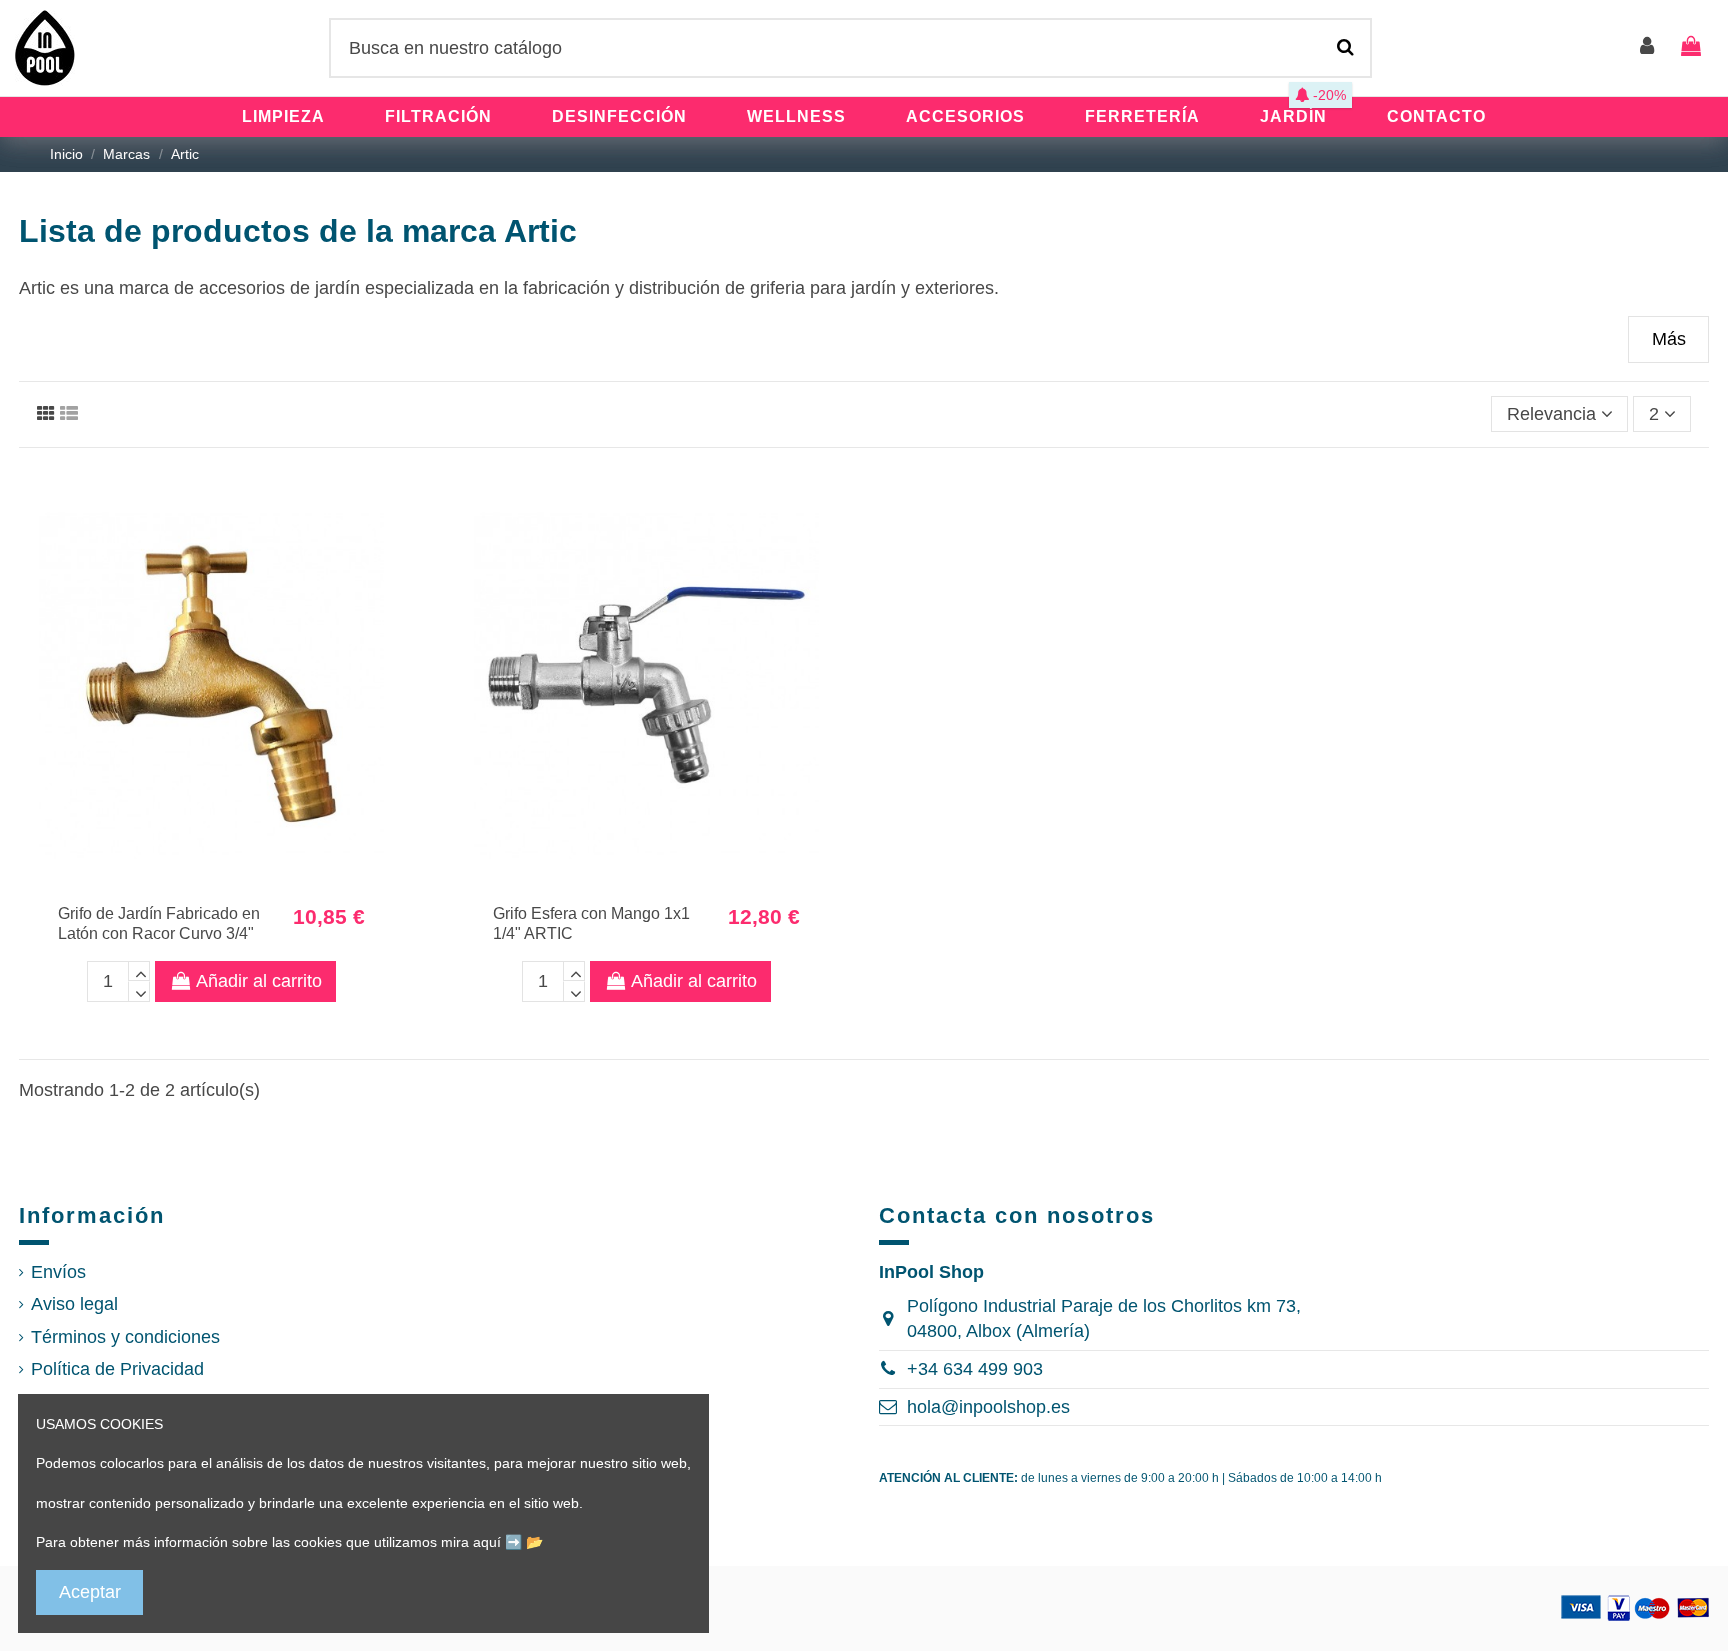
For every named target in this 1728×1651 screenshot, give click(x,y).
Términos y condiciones (125, 1337)
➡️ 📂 (524, 1542)
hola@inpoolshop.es (988, 1407)
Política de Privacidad (117, 1369)
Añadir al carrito (259, 981)
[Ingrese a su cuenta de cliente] (1648, 47)
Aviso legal (74, 1304)
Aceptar (90, 1592)
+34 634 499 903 (975, 1369)
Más (1669, 339)
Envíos (58, 1272)
